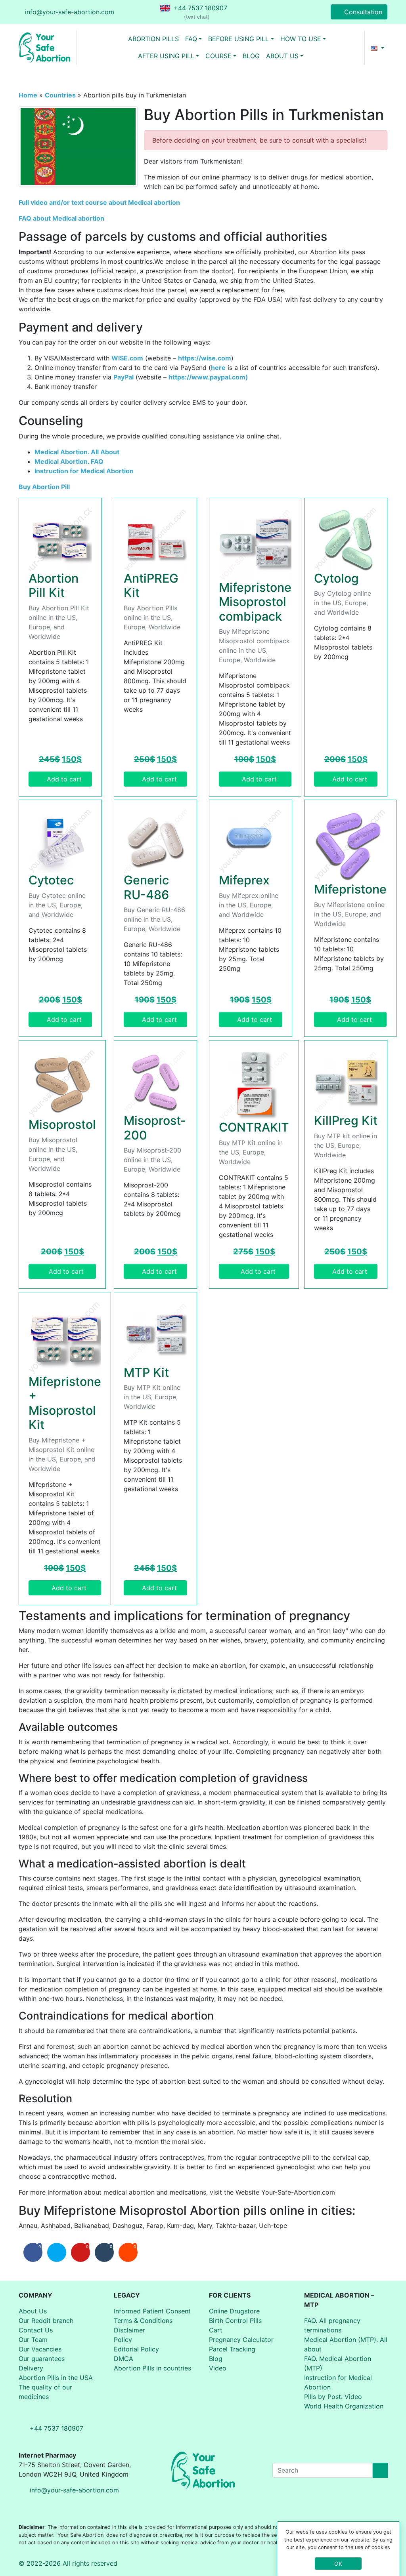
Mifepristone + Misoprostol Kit (65, 1403)
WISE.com (127, 358)
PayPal (124, 377)
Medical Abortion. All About (77, 452)
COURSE (218, 56)
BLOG (251, 56)
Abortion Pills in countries (152, 2368)
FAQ (191, 39)
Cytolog (336, 578)
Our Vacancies (40, 2349)
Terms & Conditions (143, 2321)
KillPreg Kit (346, 1120)
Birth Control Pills (235, 2321)
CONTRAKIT (254, 1127)
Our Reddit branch (46, 2321)
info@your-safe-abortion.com (70, 12)
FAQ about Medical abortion (61, 218)
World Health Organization (344, 2406)
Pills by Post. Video (333, 2397)
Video (218, 2368)
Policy (123, 2340)
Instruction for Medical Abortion (84, 471)
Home (28, 95)
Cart (216, 2330)
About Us (33, 2311)
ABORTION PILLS (153, 39)
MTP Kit (146, 1372)
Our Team (33, 2340)
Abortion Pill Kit (54, 586)
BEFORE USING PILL (238, 39)
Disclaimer (129, 2330)
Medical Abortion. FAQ (69, 461)
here (218, 368)
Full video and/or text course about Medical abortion (99, 202)
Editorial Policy (136, 2349)
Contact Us (36, 2330)
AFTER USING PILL (166, 56)
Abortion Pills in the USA (56, 2378)
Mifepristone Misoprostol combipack (255, 602)
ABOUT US (282, 56)
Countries (60, 95)
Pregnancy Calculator (241, 2340)
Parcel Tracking (232, 2349)
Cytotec (51, 880)
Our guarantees (42, 2359)
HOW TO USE (301, 39)
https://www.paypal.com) (208, 377)
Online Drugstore (234, 2311)
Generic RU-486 (146, 887)
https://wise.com (205, 358)
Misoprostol (62, 1124)
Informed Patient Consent (152, 2311)
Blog (216, 2359)
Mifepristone (350, 889)
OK (338, 2564)
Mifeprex (244, 880)
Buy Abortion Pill (44, 487)
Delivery (31, 2368)
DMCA (124, 2359)
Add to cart (64, 779)
